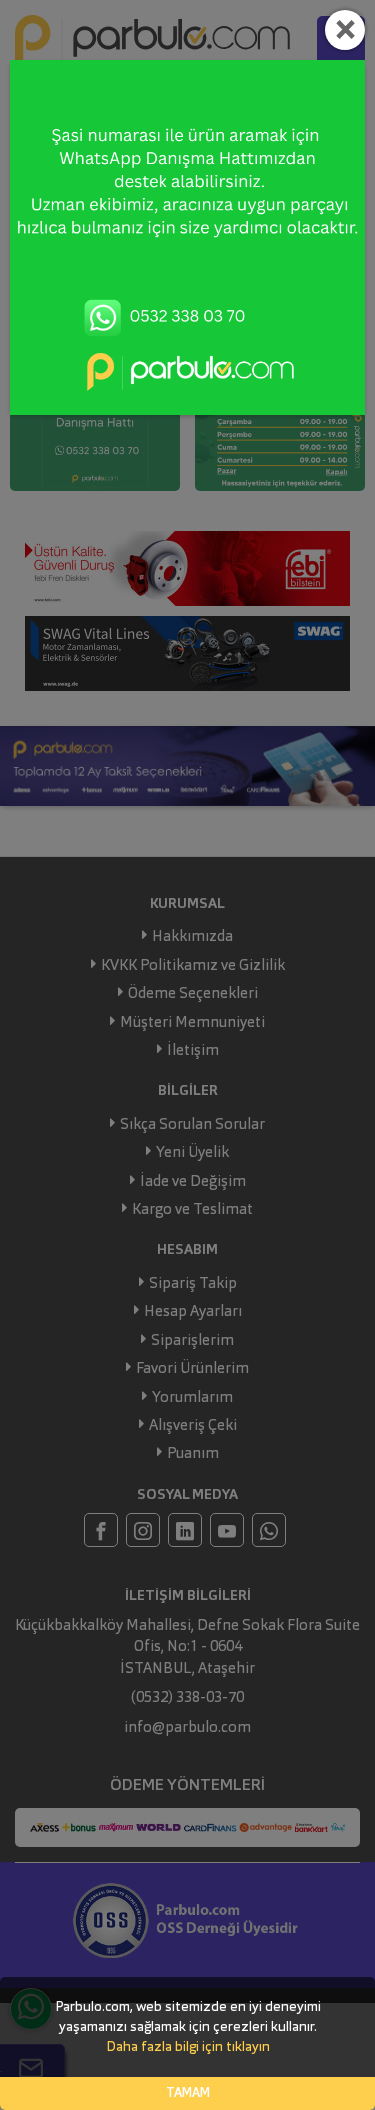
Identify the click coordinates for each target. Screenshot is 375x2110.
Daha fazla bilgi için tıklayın (188, 2047)
